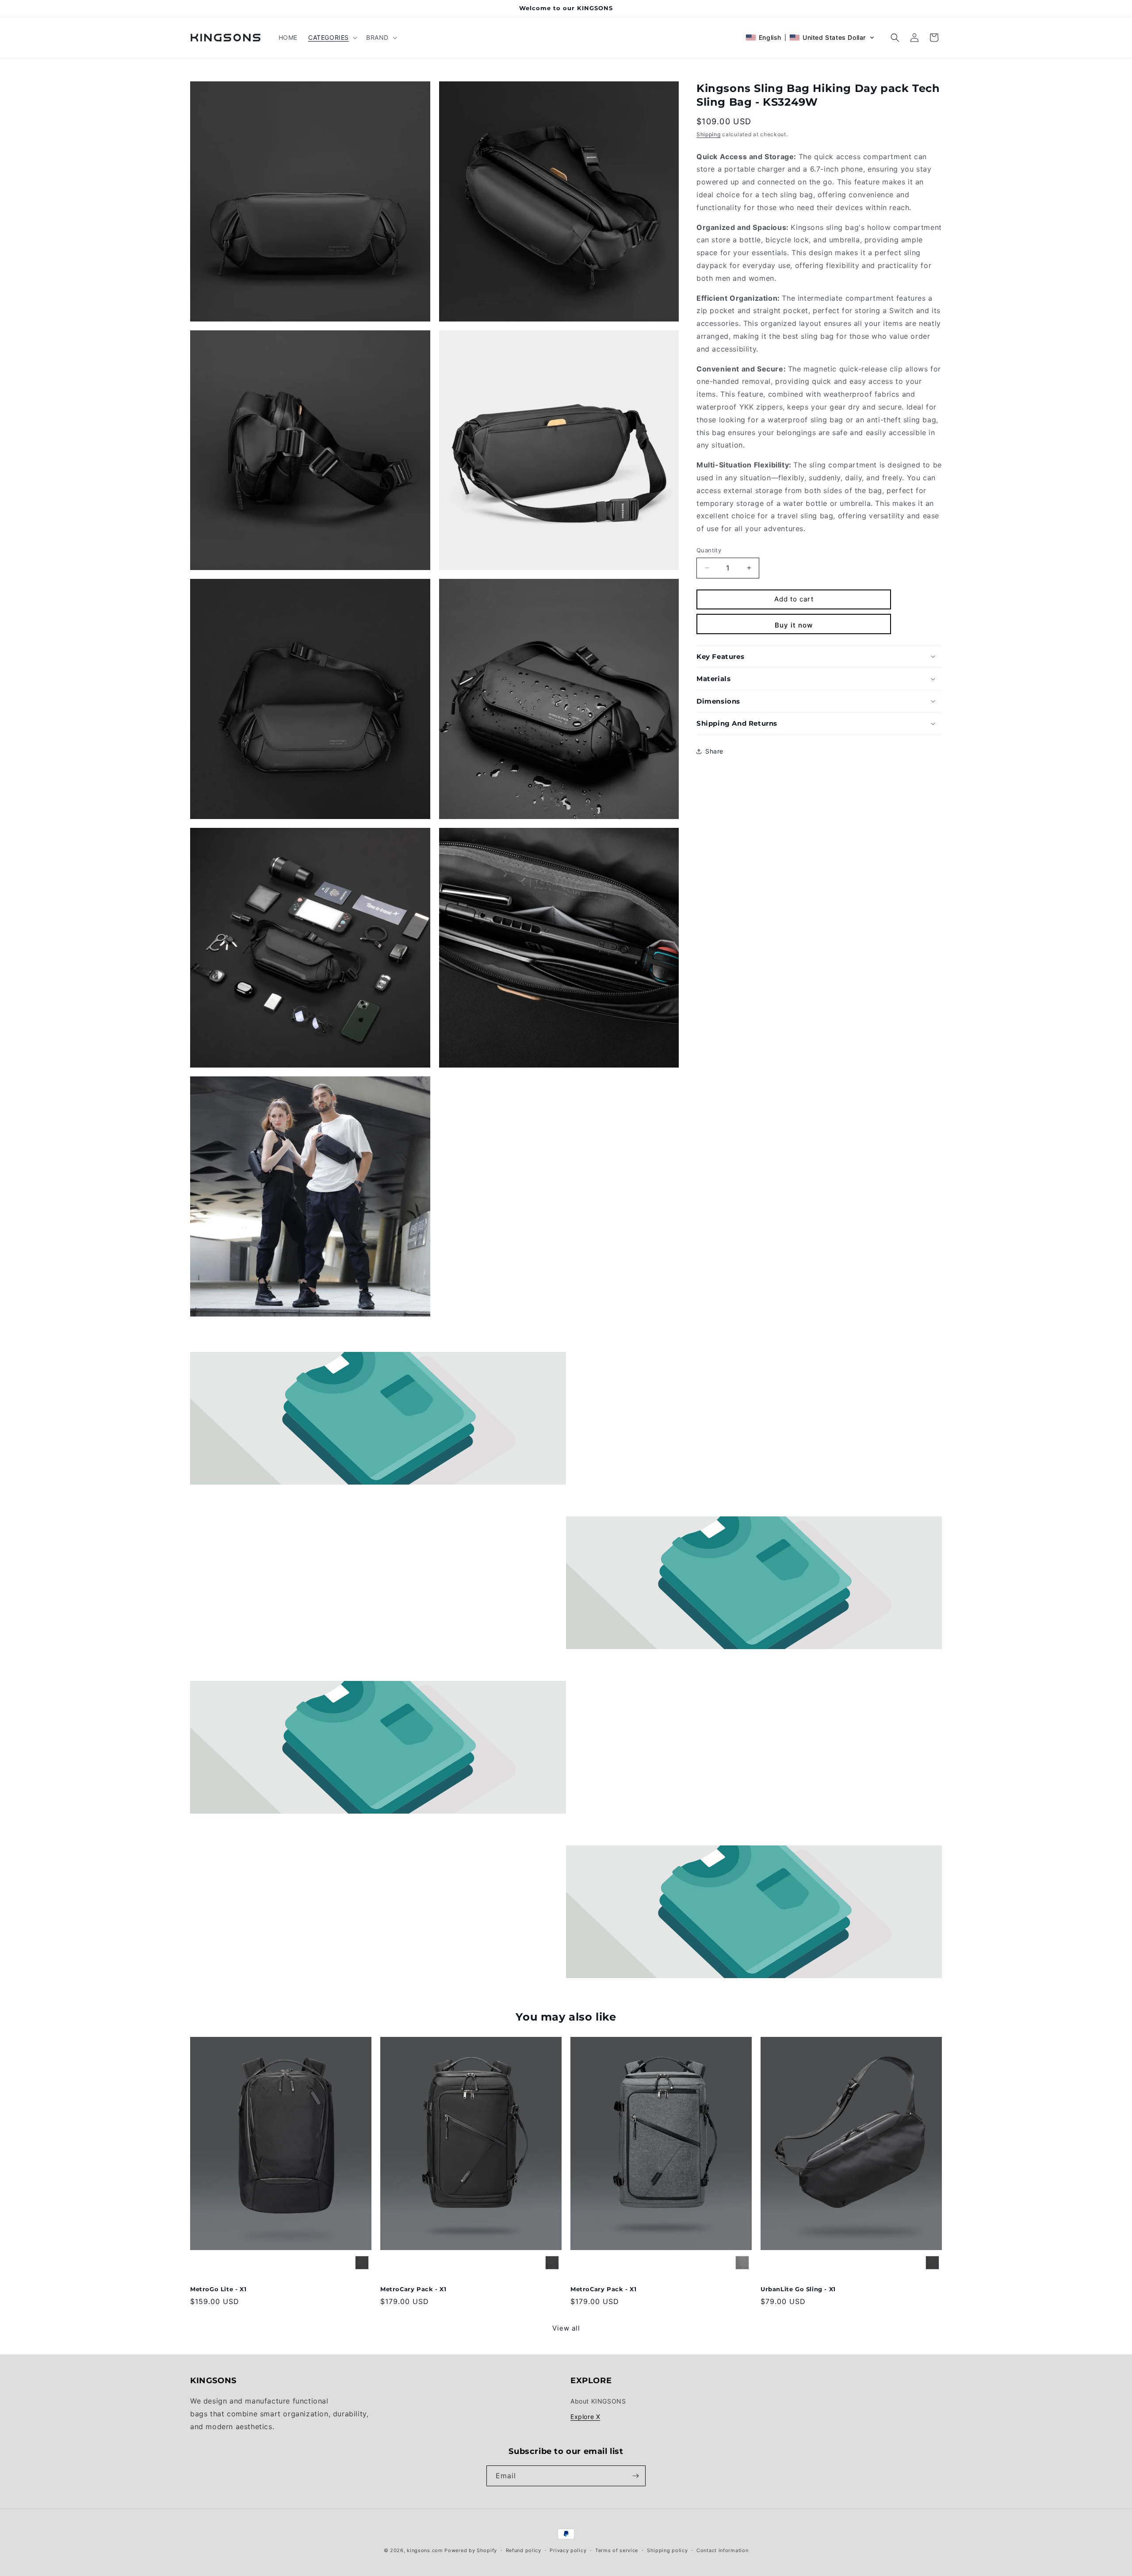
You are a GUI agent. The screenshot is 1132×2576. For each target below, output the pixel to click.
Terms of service (617, 2550)
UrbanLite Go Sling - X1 (798, 2289)
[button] (332, 38)
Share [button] (714, 751)
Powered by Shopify (471, 2550)
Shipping (709, 134)
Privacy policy (568, 2550)
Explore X (585, 2417)
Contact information (722, 2550)
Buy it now (794, 625)
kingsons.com (425, 2550)
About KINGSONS (598, 2401)
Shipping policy (667, 2550)
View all (566, 2328)
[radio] (362, 2263)
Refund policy (524, 2550)
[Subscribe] (635, 2476)
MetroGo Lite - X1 (218, 2289)
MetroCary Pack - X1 (413, 2289)
